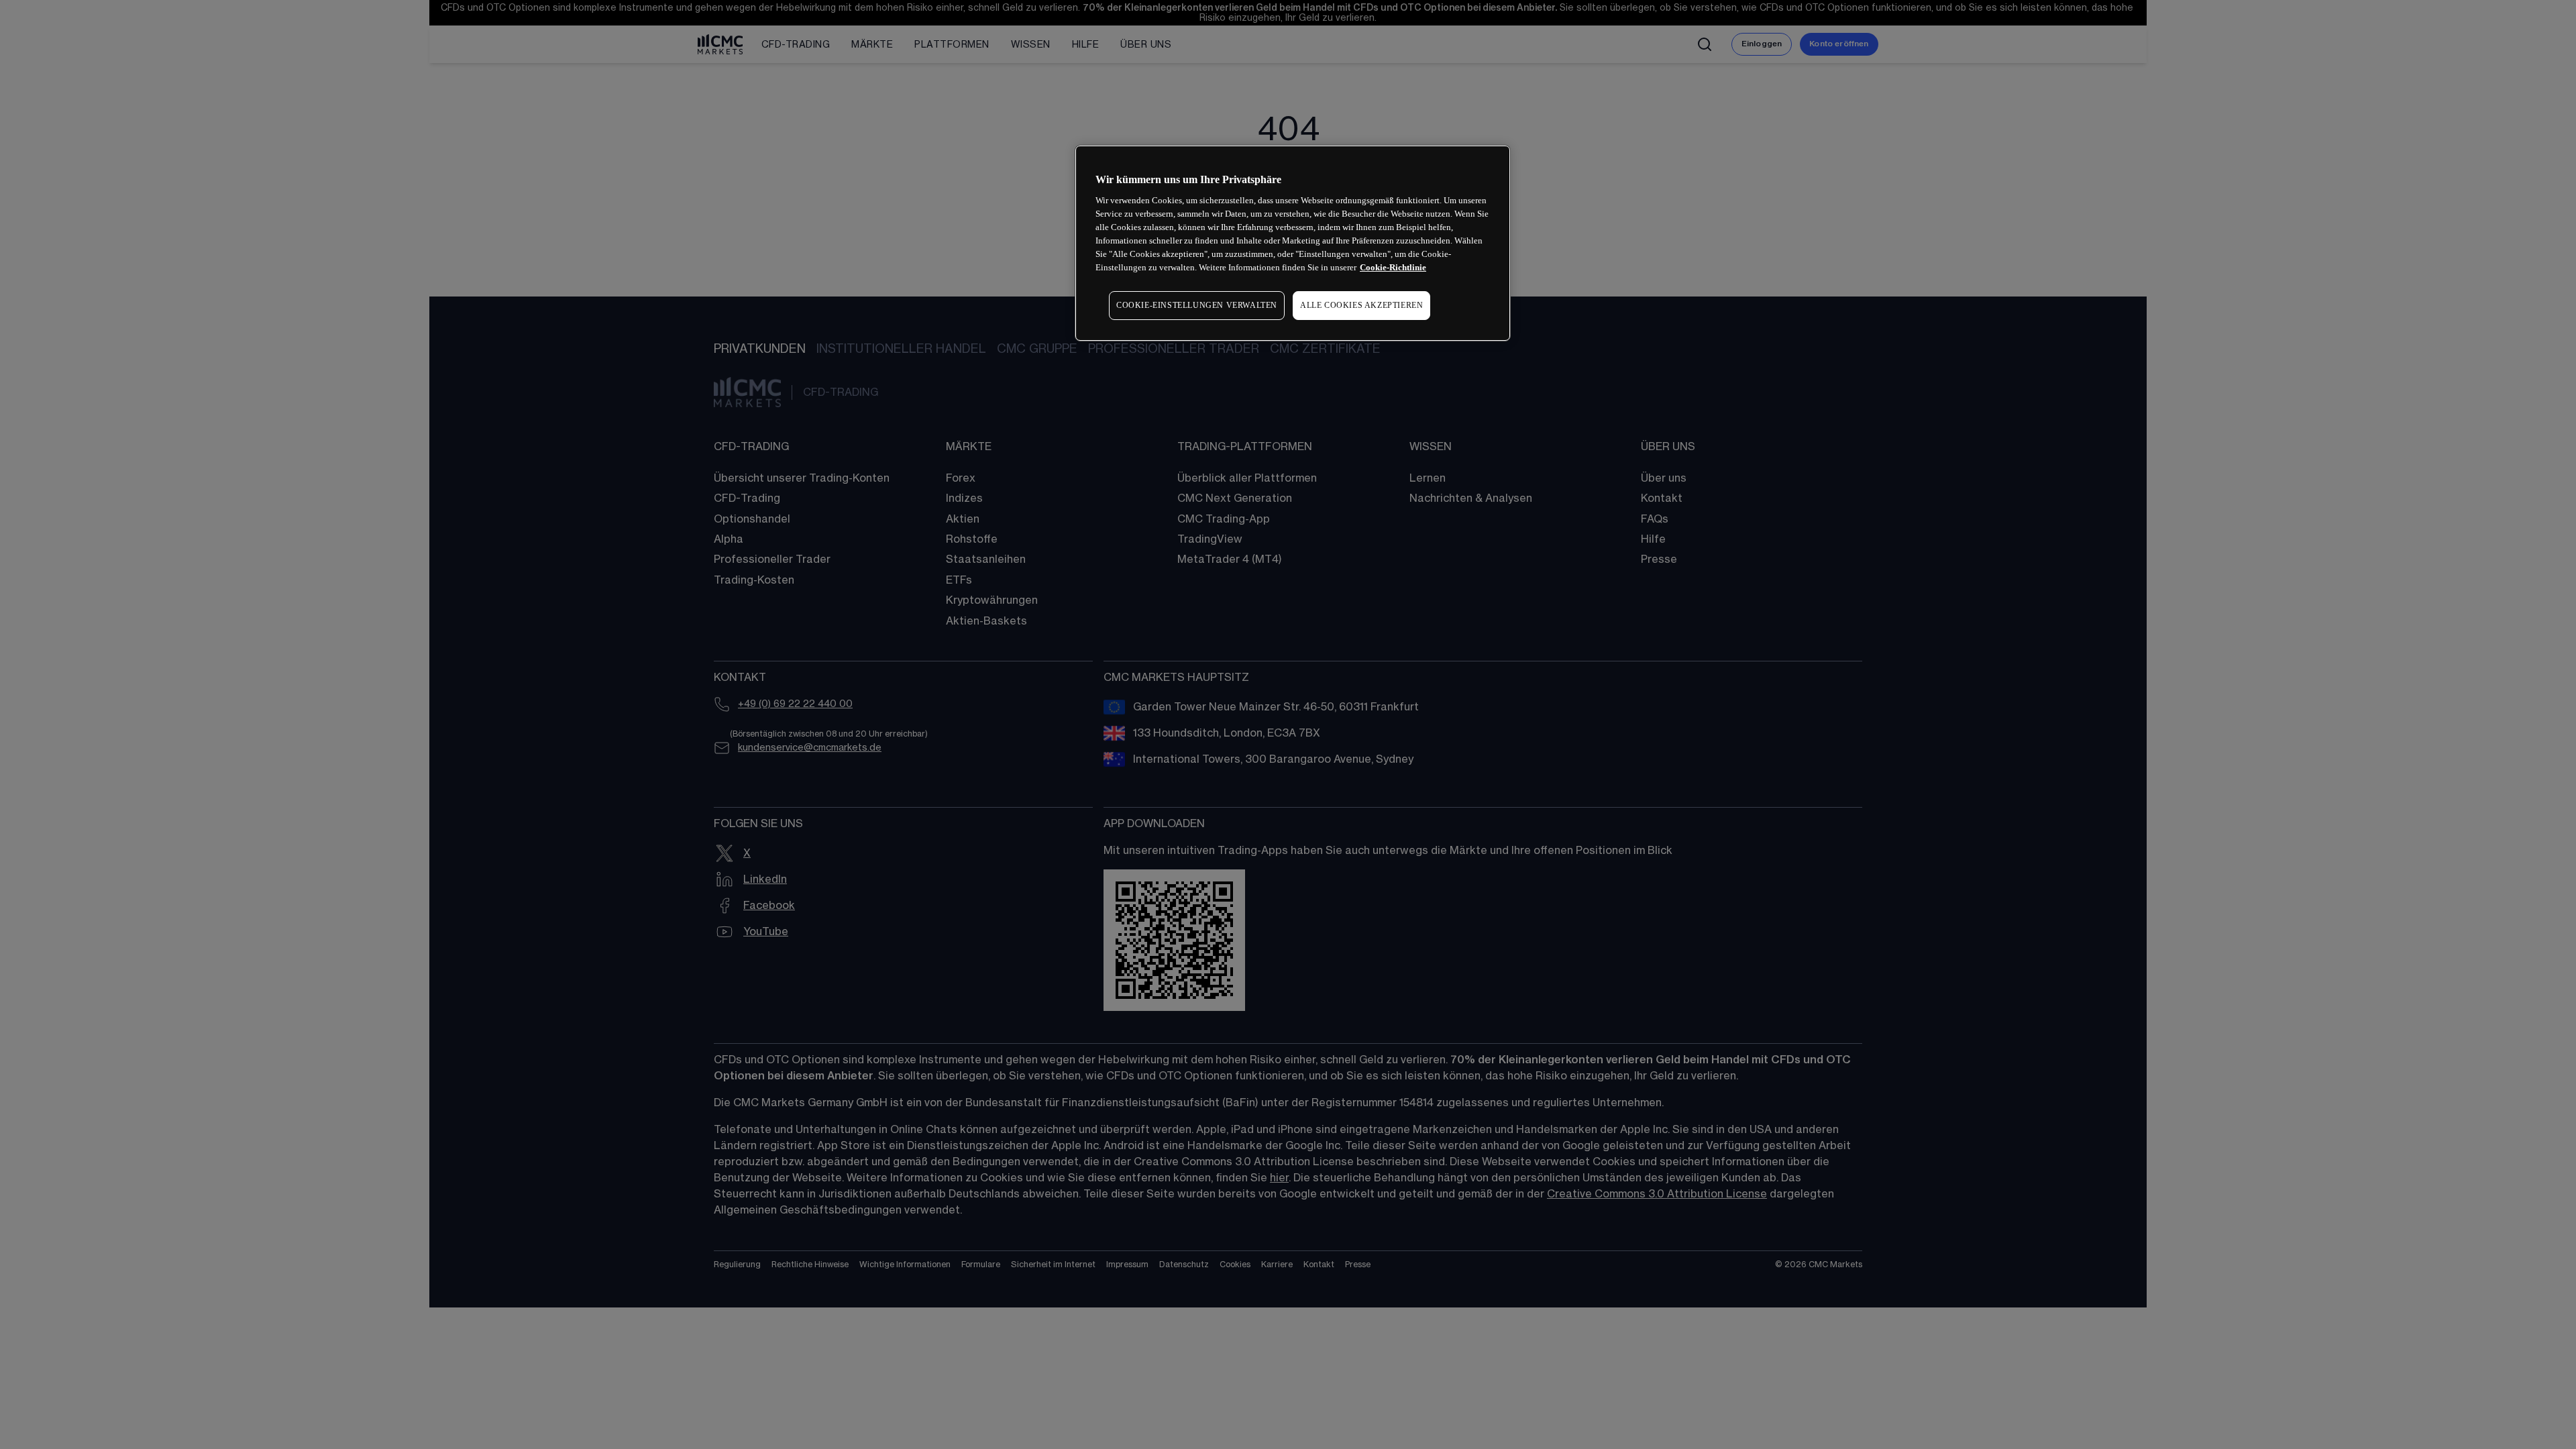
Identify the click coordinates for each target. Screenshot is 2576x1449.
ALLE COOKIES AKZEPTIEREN (1361, 305)
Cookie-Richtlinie (1393, 267)
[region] (1293, 243)
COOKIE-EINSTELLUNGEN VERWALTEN (1197, 305)
